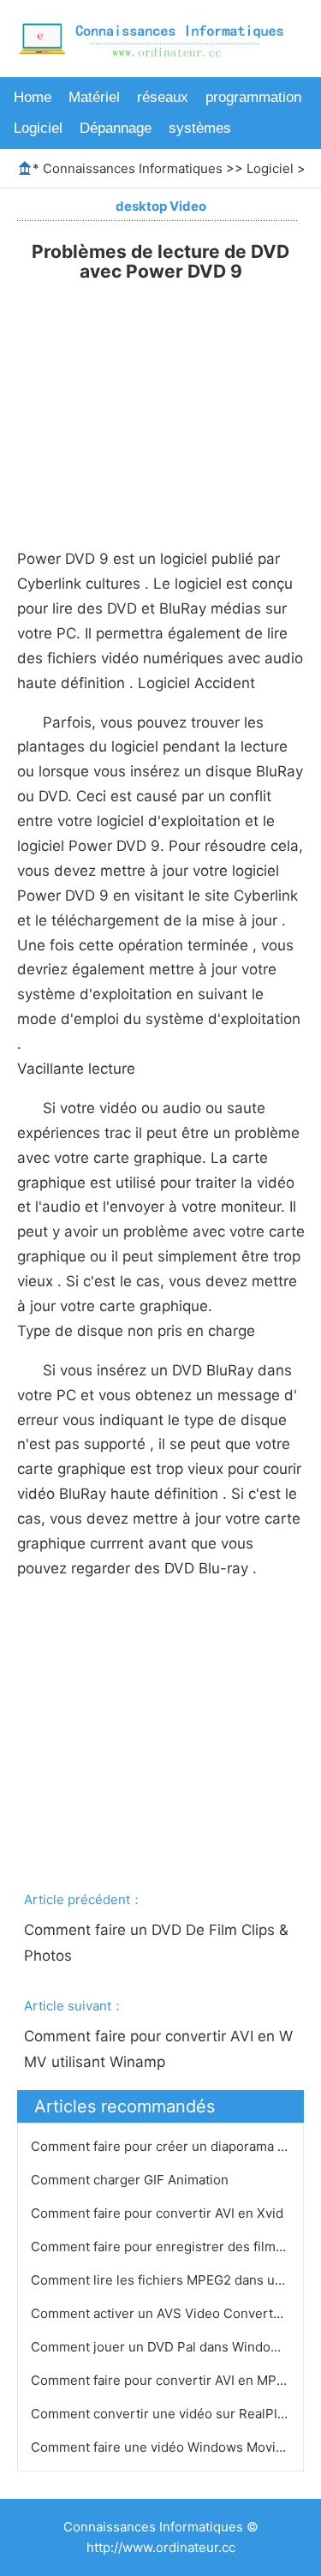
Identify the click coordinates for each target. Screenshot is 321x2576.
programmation (253, 97)
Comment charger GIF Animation (131, 2180)
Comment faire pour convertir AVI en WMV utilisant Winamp (158, 2049)
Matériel (94, 97)
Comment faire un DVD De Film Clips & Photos (158, 1943)
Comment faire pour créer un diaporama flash (170, 2146)
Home (33, 97)
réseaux (163, 97)
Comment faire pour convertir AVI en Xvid (159, 2213)
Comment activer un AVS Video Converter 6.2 (171, 2313)
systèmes (200, 128)
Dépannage (116, 128)
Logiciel (38, 128)
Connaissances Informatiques (133, 168)
